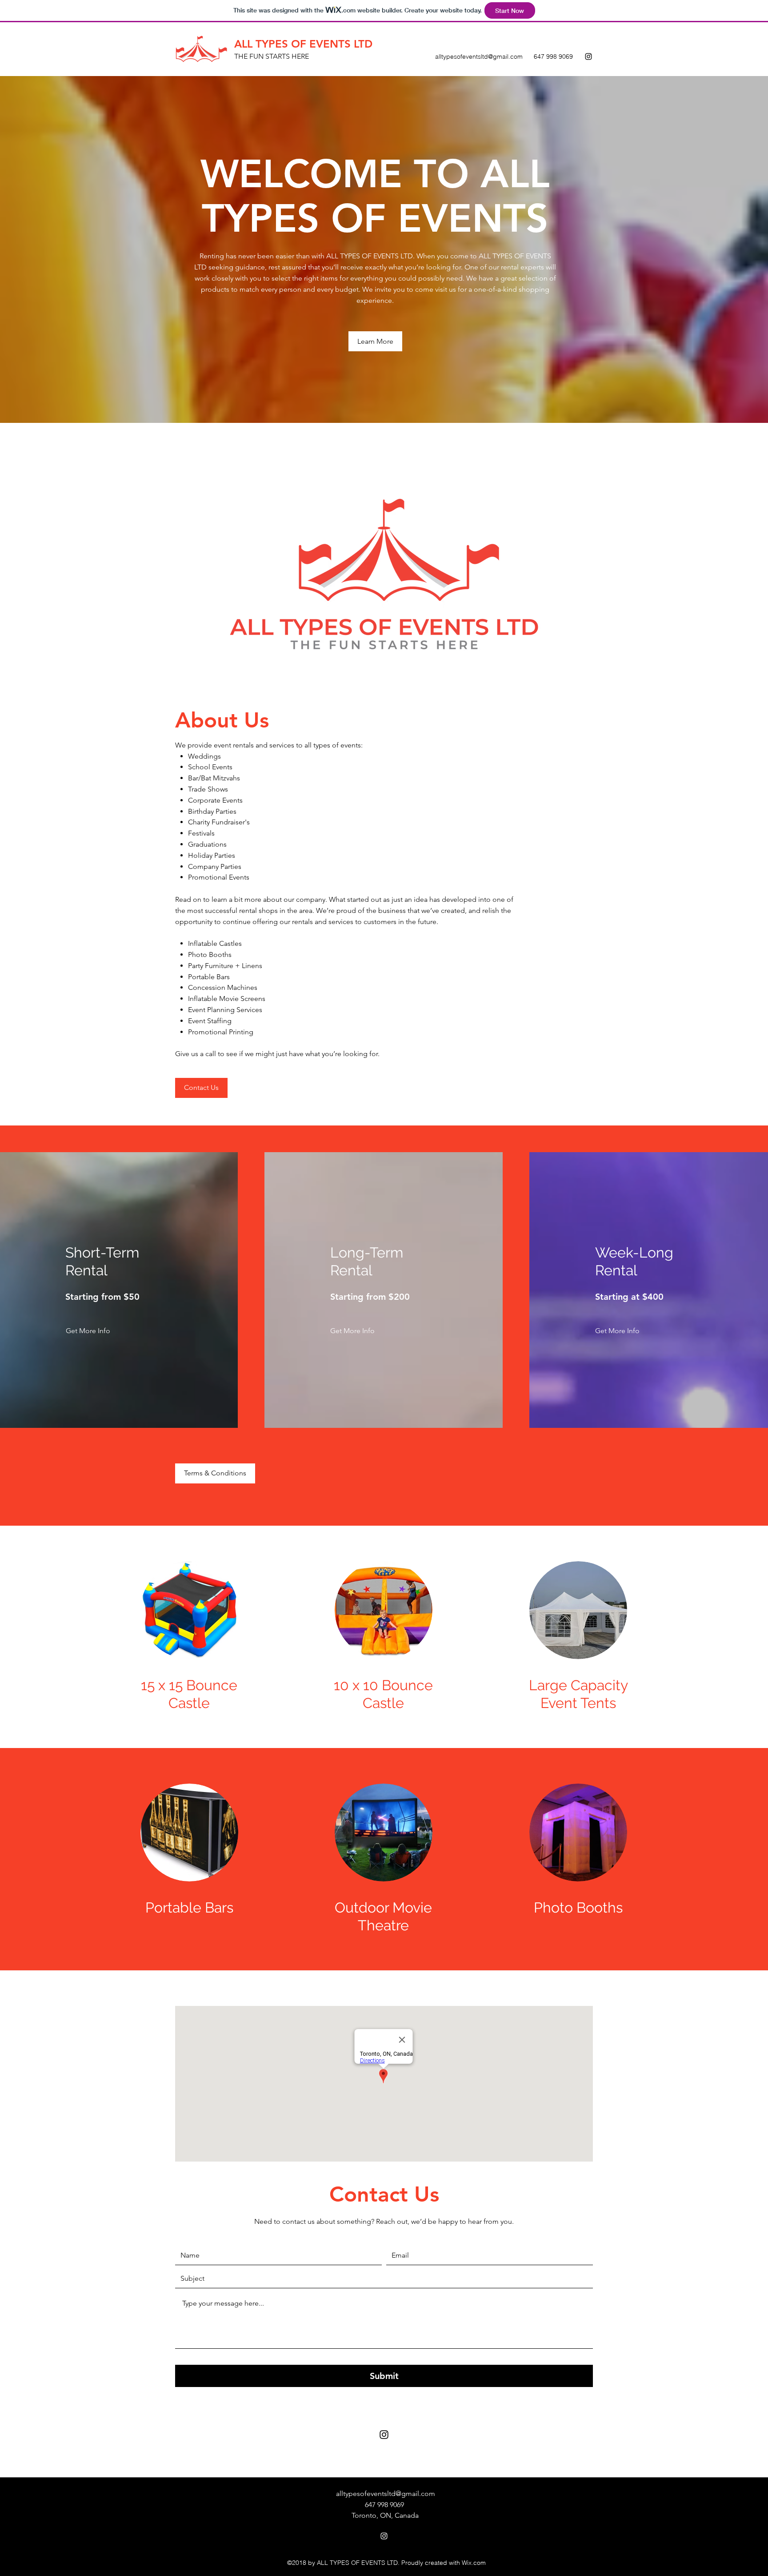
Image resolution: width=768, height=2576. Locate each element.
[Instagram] (588, 56)
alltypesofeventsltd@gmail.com (479, 56)
